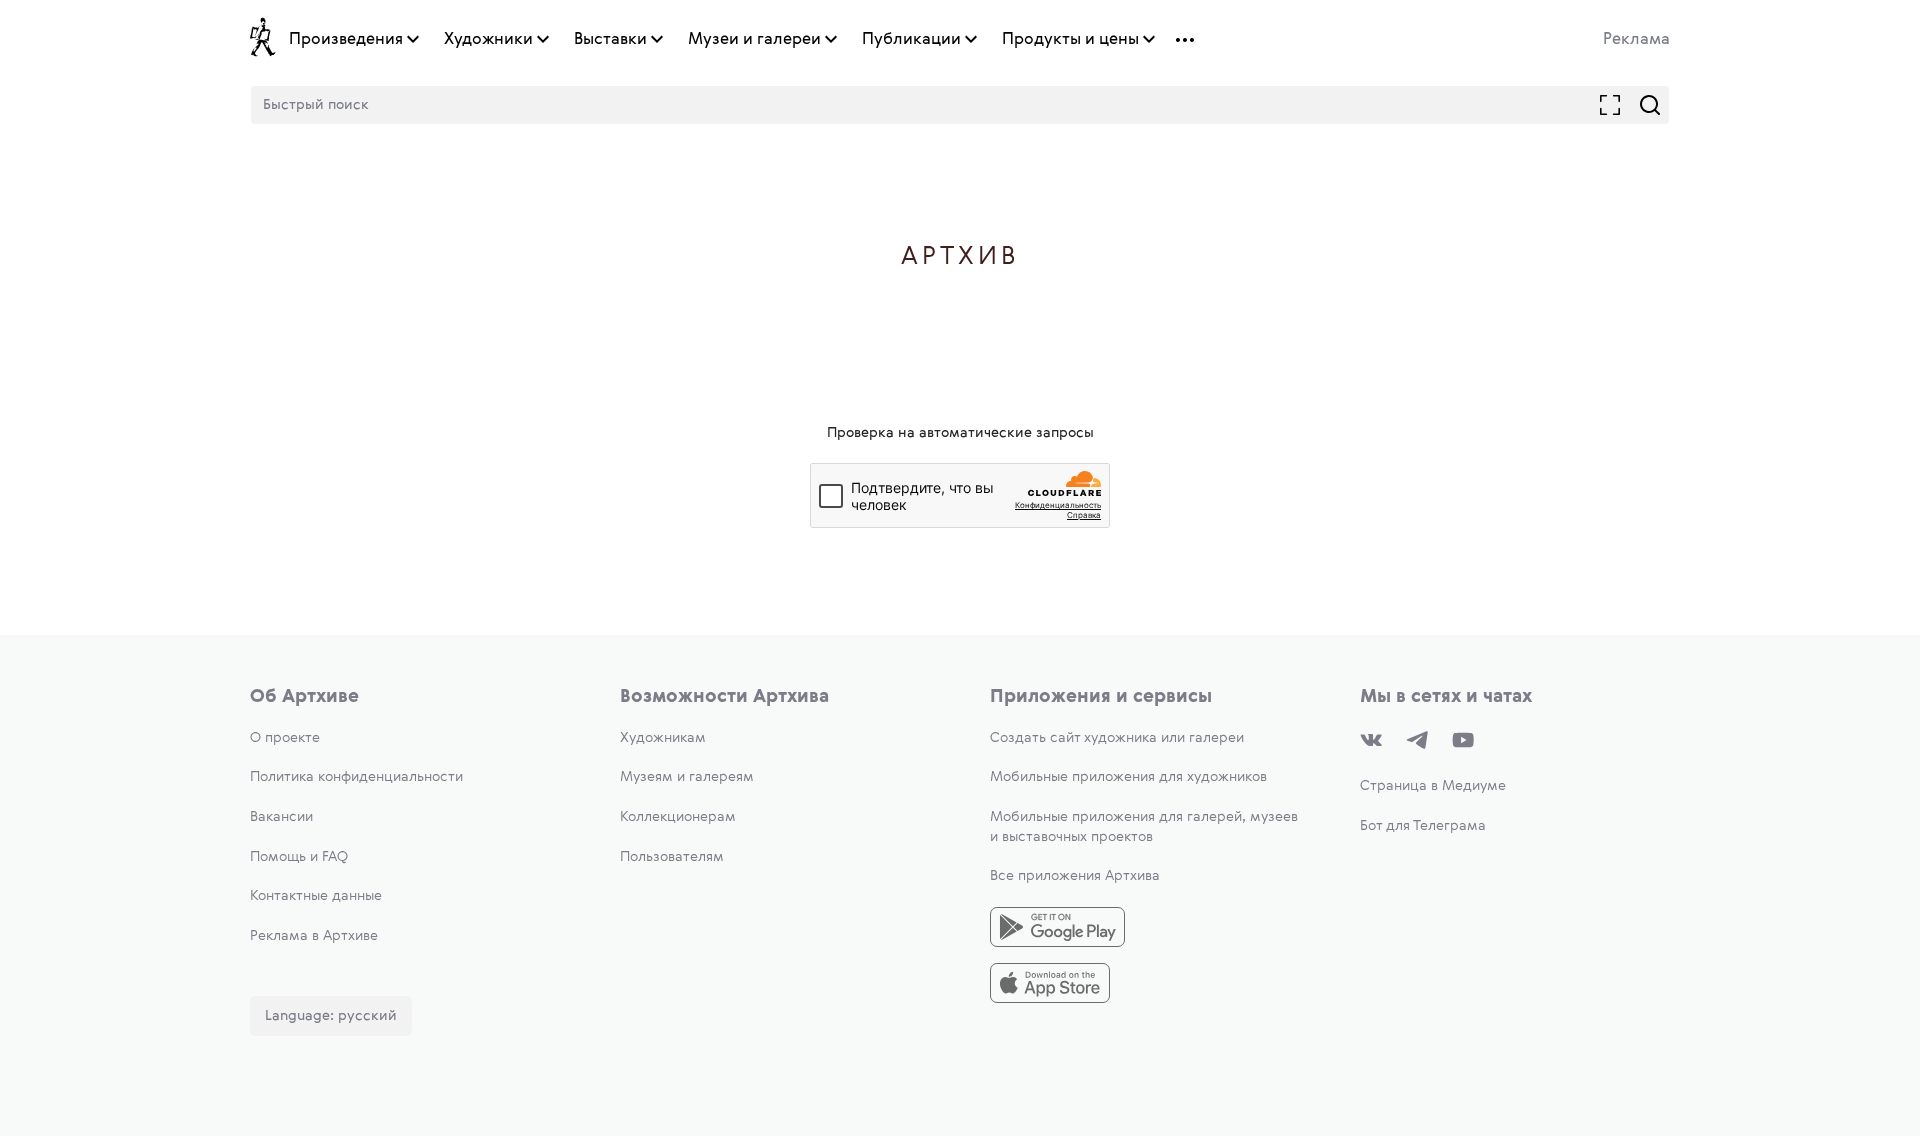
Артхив (960, 257)
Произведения (346, 40)
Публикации (911, 40)
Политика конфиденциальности (356, 777)
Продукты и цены (1070, 40)
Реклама (1636, 40)
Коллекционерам (678, 817)
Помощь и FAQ (299, 857)
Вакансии (281, 817)
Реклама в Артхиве (314, 936)
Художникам (663, 738)
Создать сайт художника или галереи (1117, 738)
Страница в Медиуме (1433, 786)
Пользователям (672, 857)
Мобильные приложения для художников (1128, 777)
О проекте (285, 738)
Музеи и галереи (754, 40)
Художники (488, 40)
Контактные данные (316, 896)
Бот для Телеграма (1423, 826)
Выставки (610, 40)
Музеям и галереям (687, 777)
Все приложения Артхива (1075, 876)
